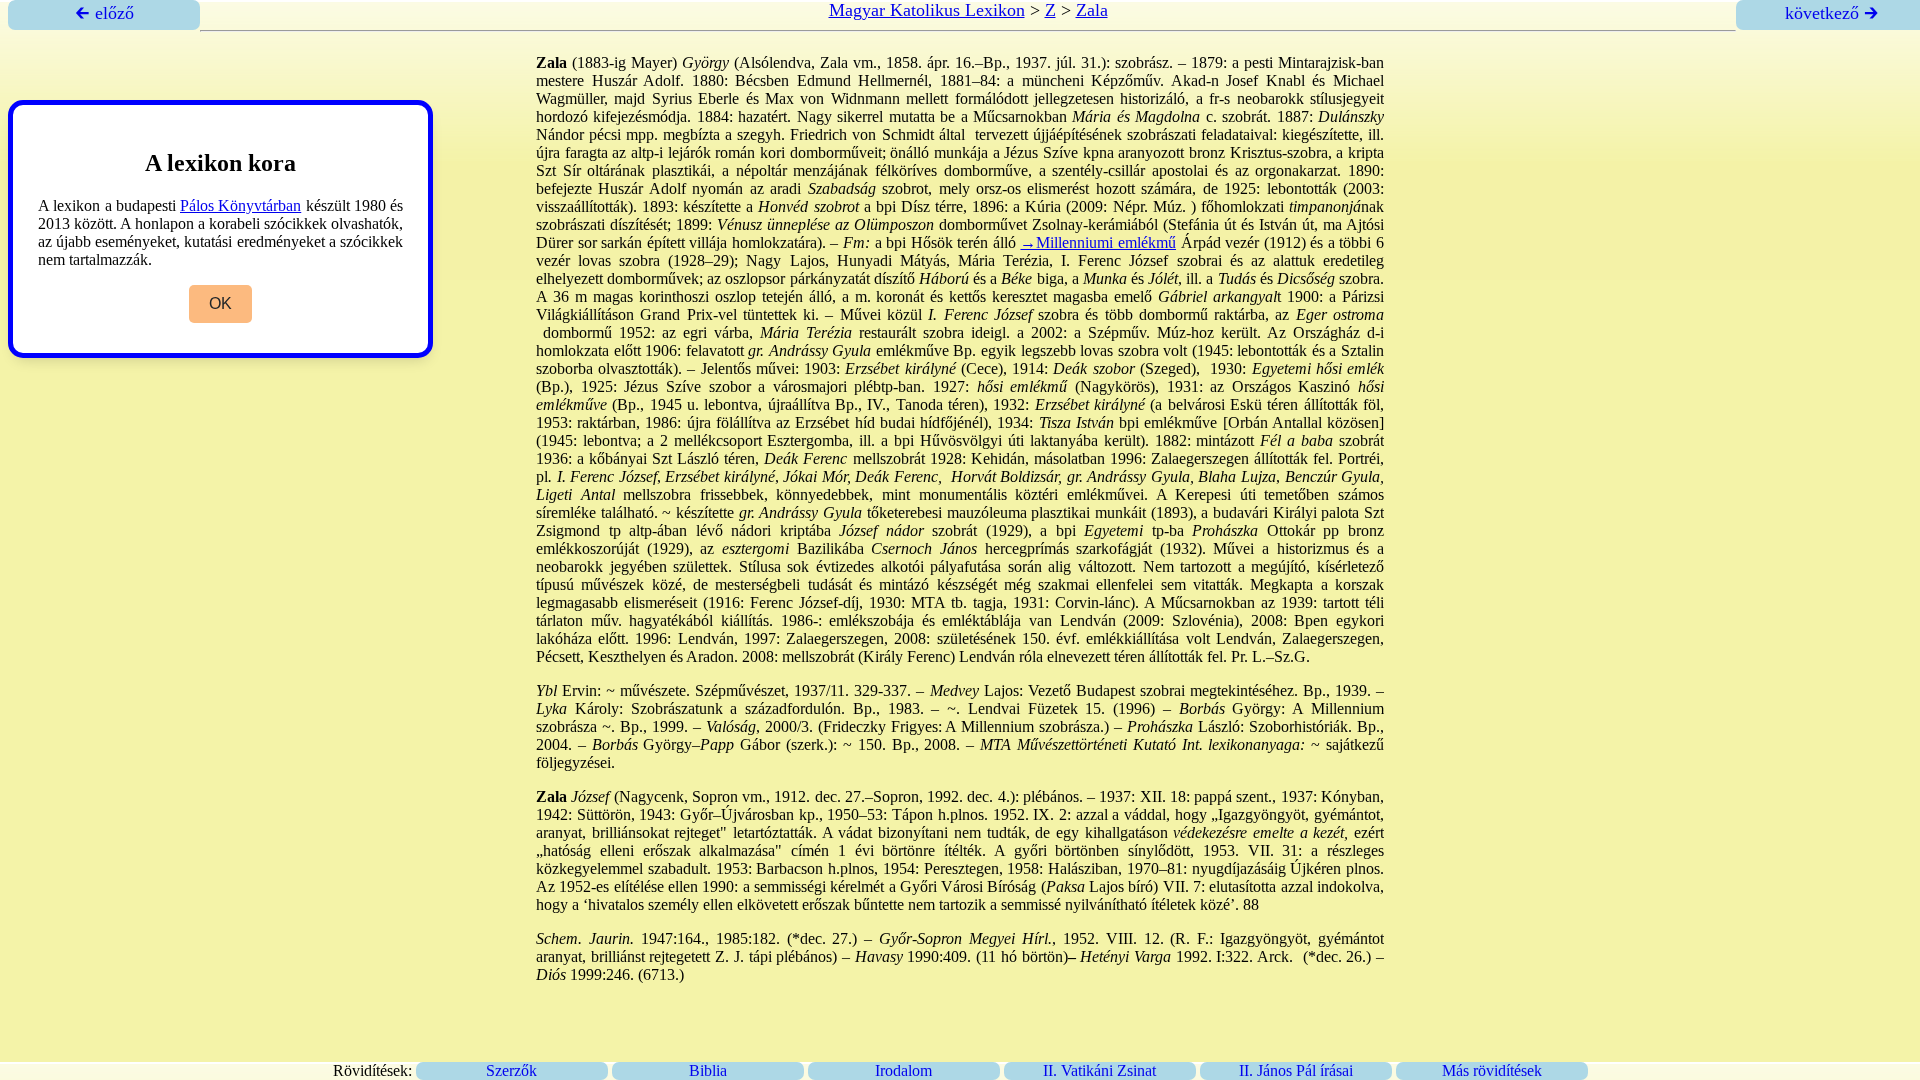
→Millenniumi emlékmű (1098, 242)
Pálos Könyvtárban (240, 205)
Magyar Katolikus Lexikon (927, 10)
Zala (1092, 10)
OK (220, 303)
